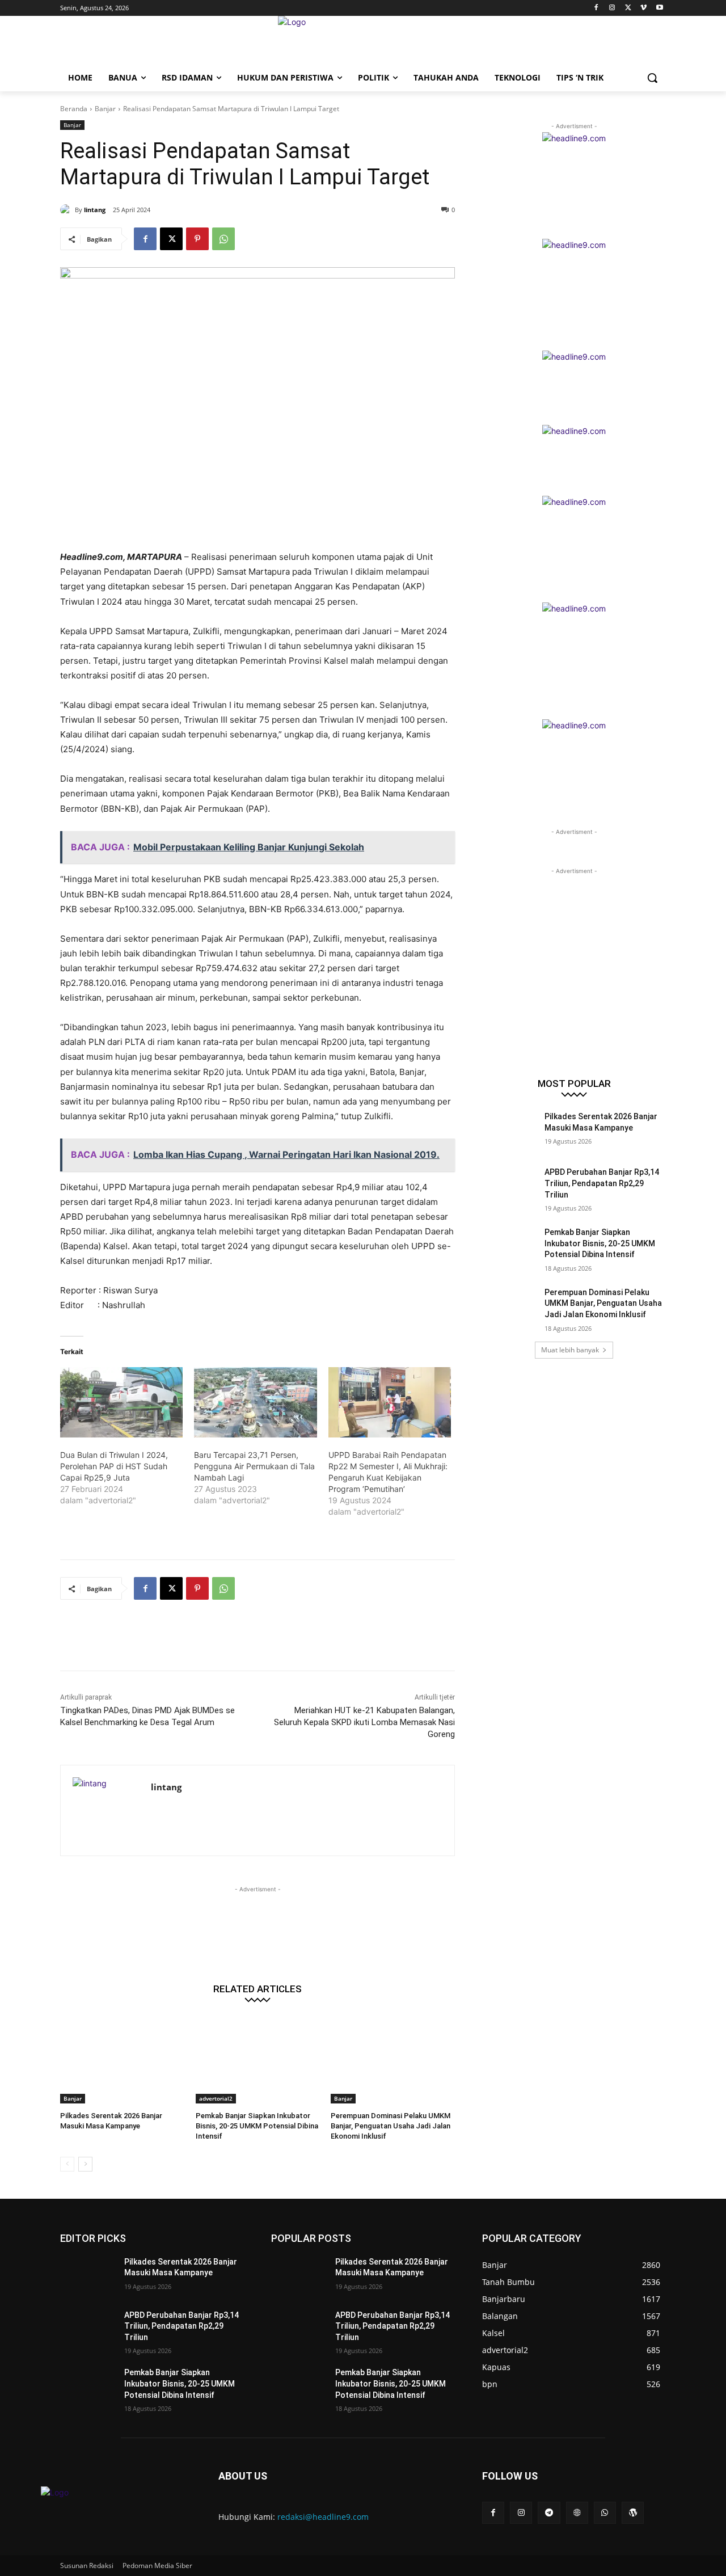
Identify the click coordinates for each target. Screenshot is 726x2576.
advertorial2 (216, 2098)
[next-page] (85, 2164)
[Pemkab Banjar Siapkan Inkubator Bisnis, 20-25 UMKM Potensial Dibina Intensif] (258, 2060)
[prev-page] (67, 2164)
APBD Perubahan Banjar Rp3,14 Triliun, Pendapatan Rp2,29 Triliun (602, 1183)
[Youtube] (659, 8)
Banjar (105, 109)
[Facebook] (596, 8)
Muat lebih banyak (570, 1350)
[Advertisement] (267, 1642)
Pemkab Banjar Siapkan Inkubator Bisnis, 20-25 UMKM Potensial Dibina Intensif (257, 2126)
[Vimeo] (643, 8)
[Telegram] (549, 2513)
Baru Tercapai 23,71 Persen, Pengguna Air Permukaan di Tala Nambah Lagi (254, 1466)
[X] (628, 8)
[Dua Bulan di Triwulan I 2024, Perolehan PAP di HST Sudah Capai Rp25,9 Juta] (121, 1402)
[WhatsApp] (223, 239)
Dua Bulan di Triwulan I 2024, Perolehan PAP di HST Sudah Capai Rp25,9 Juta (114, 1466)
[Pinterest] (197, 239)
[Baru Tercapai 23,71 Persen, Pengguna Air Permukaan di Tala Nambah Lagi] (255, 1402)
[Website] (577, 2513)
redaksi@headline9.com (323, 2517)
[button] (652, 78)
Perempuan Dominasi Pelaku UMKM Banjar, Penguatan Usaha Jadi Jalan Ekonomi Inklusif (391, 2126)
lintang (95, 210)
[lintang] (67, 210)
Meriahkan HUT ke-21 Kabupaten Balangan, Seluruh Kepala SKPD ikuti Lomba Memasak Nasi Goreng (364, 1722)
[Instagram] (612, 8)
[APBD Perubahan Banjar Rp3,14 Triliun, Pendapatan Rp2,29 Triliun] (510, 1186)
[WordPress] (633, 2513)
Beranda (74, 109)
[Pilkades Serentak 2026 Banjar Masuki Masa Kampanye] (122, 2060)
